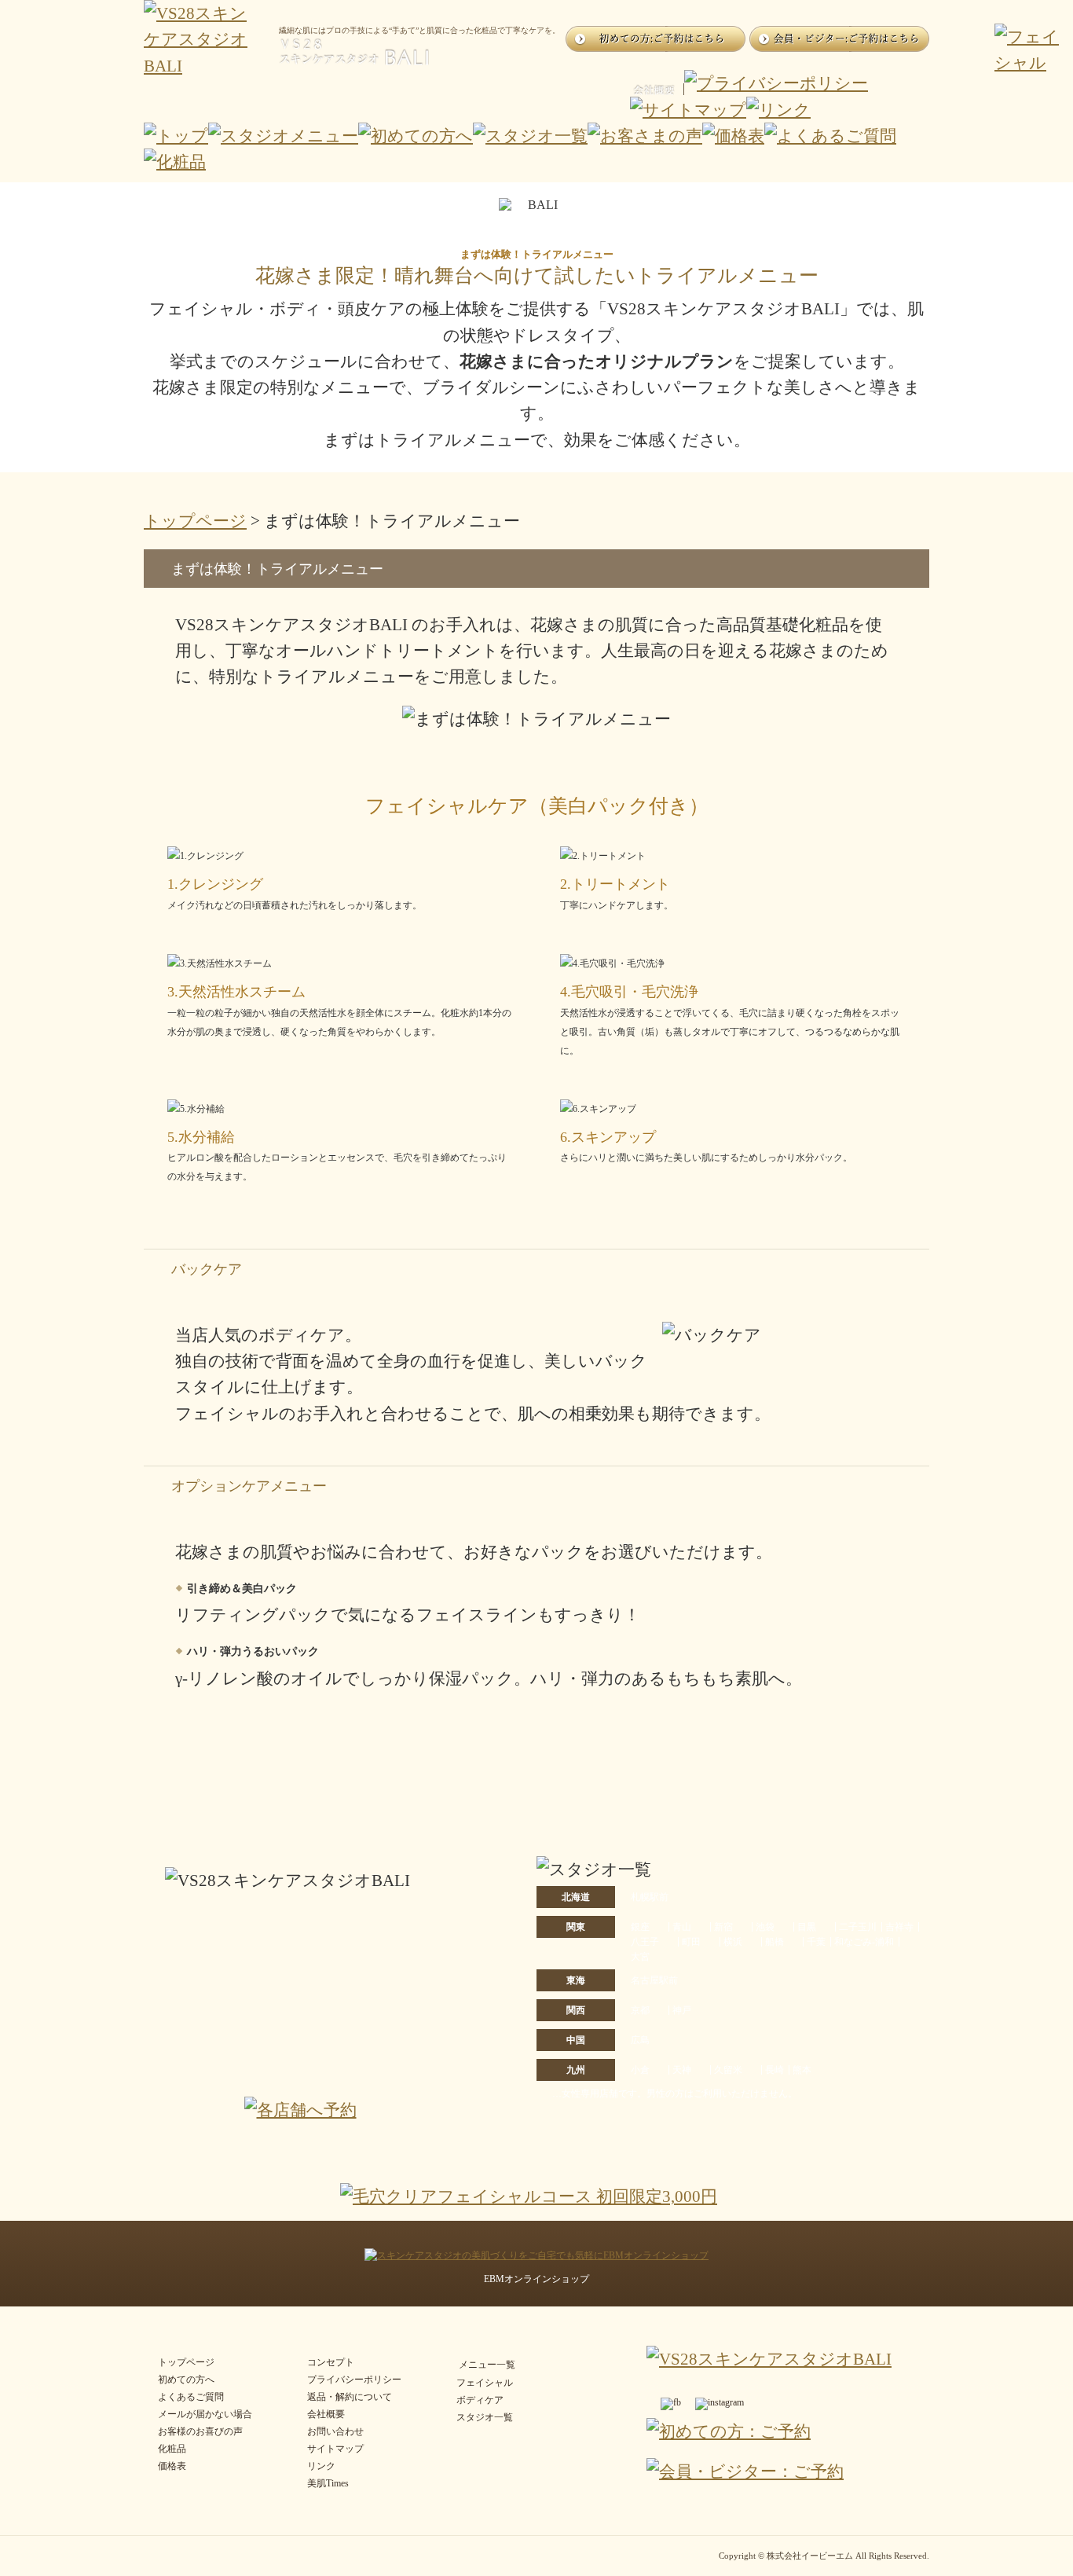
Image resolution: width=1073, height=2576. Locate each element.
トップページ (195, 521)
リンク (321, 2466)
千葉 (816, 1942)
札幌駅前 (650, 1897)
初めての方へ (186, 2380)
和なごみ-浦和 (864, 1942)
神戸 (682, 2010)
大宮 (640, 1957)
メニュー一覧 (487, 2365)
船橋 (775, 1942)
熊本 (802, 2070)
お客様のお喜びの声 (200, 2431)
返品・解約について (350, 2397)
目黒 (807, 1927)
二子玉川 (858, 1927)
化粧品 (172, 2449)
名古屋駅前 (654, 1980)
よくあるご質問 (191, 2397)
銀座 (640, 1927)
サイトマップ (335, 2449)
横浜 (733, 1942)
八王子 (645, 1942)
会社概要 (326, 2414)
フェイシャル (485, 2383)
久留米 (728, 2070)
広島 (640, 2040)
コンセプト (331, 2362)
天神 (682, 2070)
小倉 (640, 2070)
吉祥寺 (899, 1927)
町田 (691, 1942)
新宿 (723, 1927)
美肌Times (328, 2483)
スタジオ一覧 (485, 2417)
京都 (640, 2010)
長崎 (775, 2070)
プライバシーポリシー (354, 2380)
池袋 (765, 1927)
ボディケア (480, 2400)
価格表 (172, 2466)
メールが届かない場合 (205, 2414)
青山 (682, 1927)
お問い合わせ (335, 2431)
